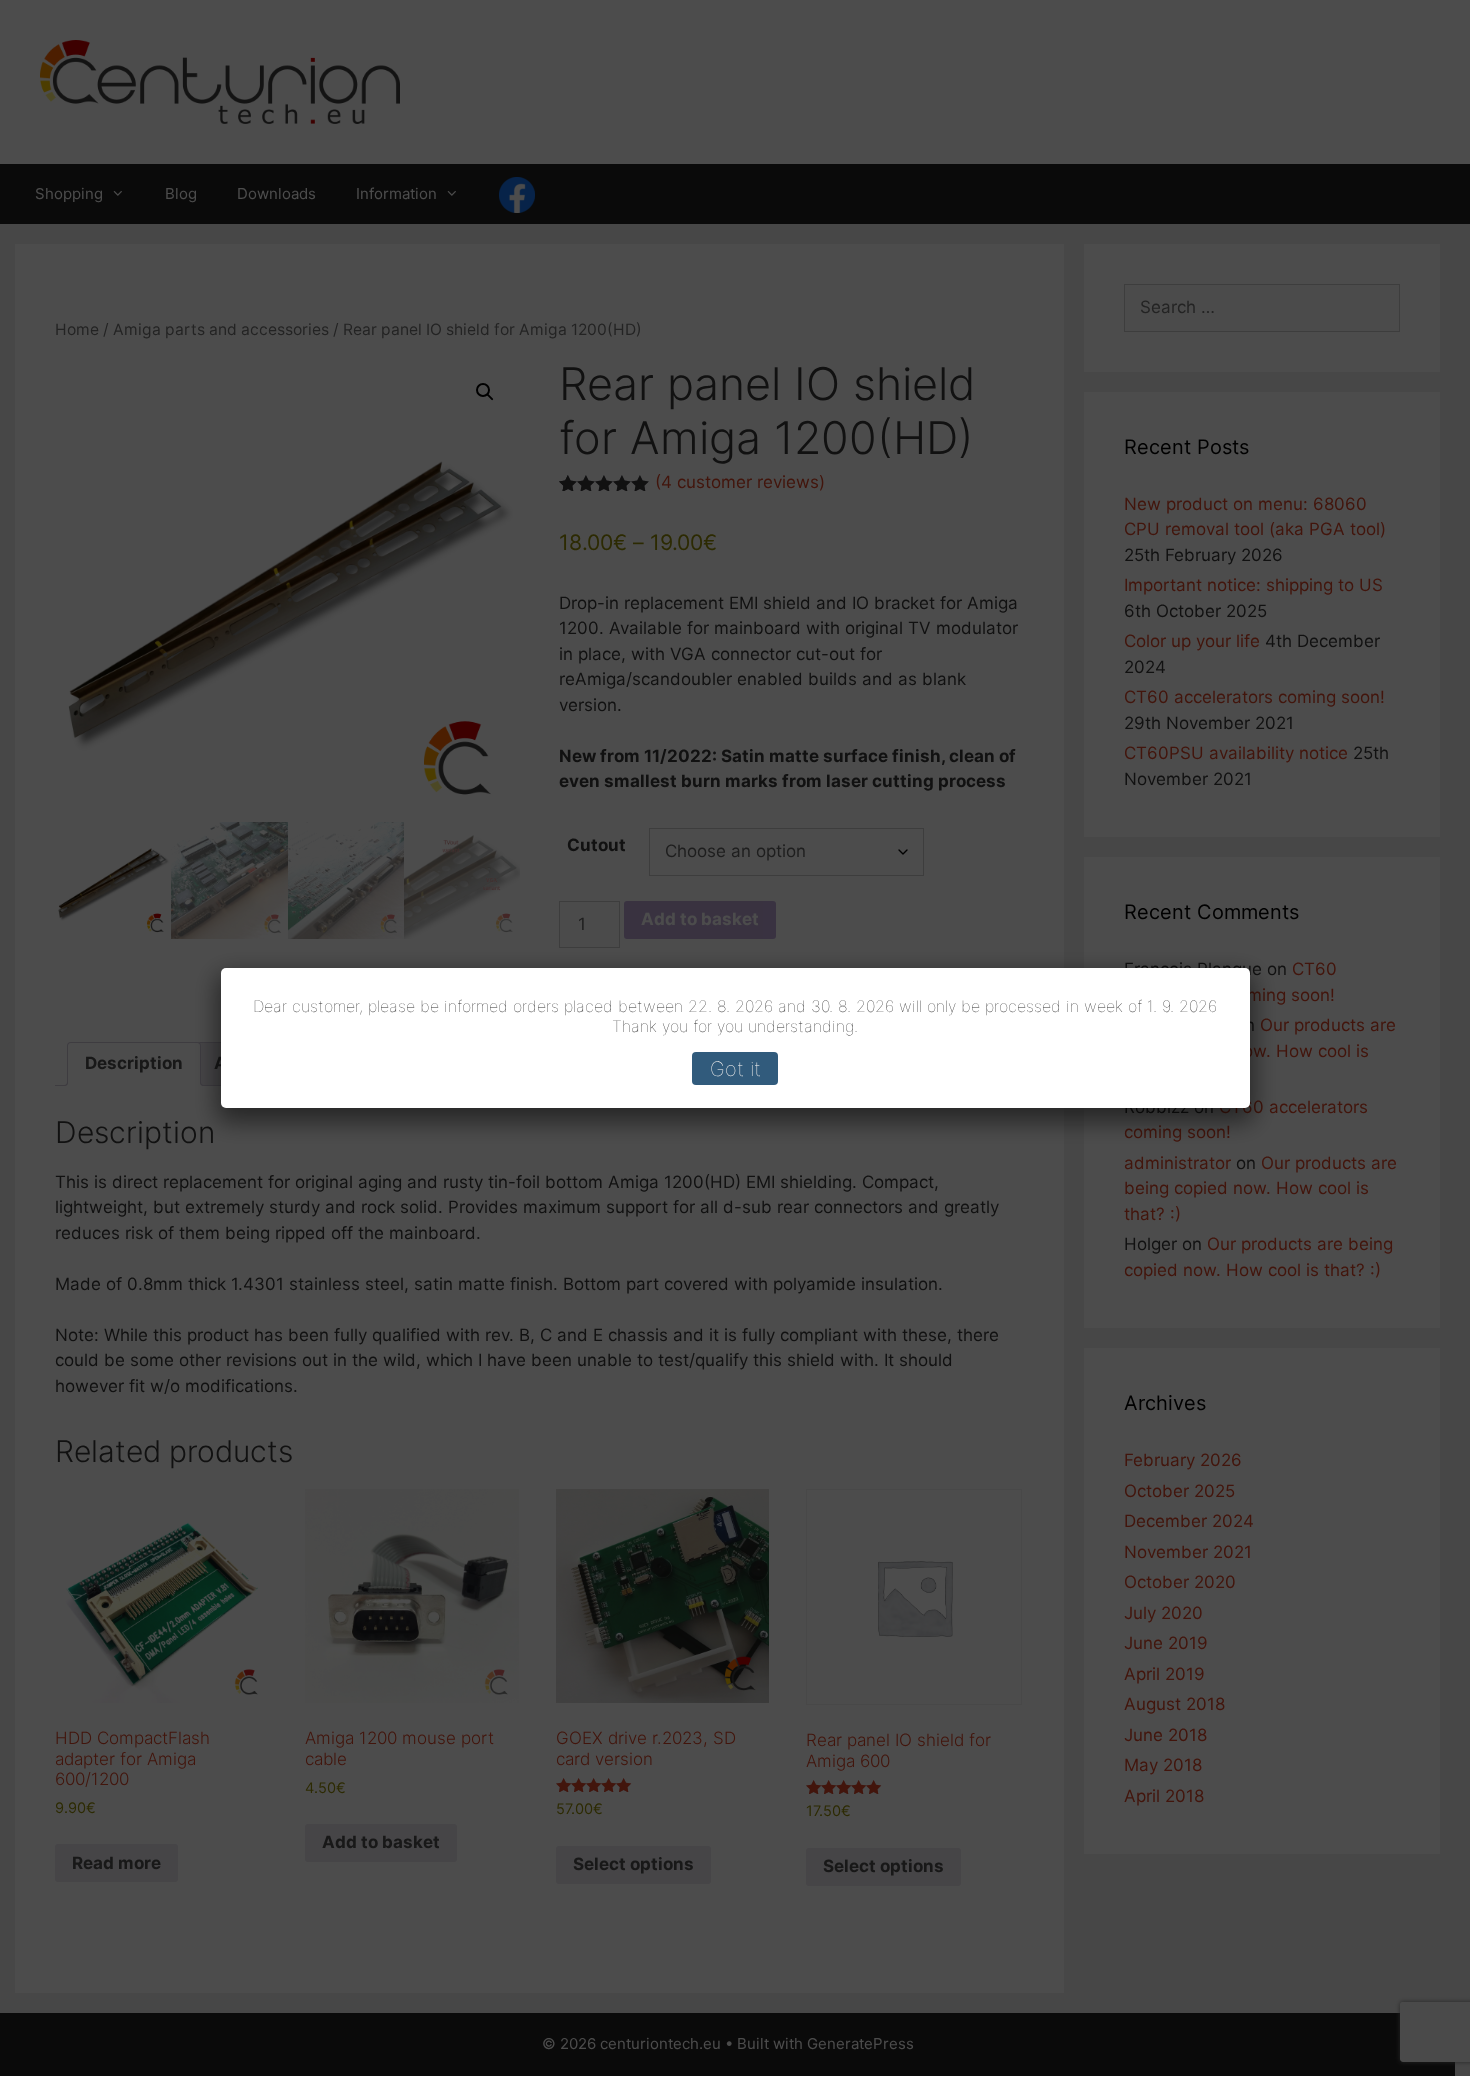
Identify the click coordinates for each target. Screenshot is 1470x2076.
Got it (735, 1069)
